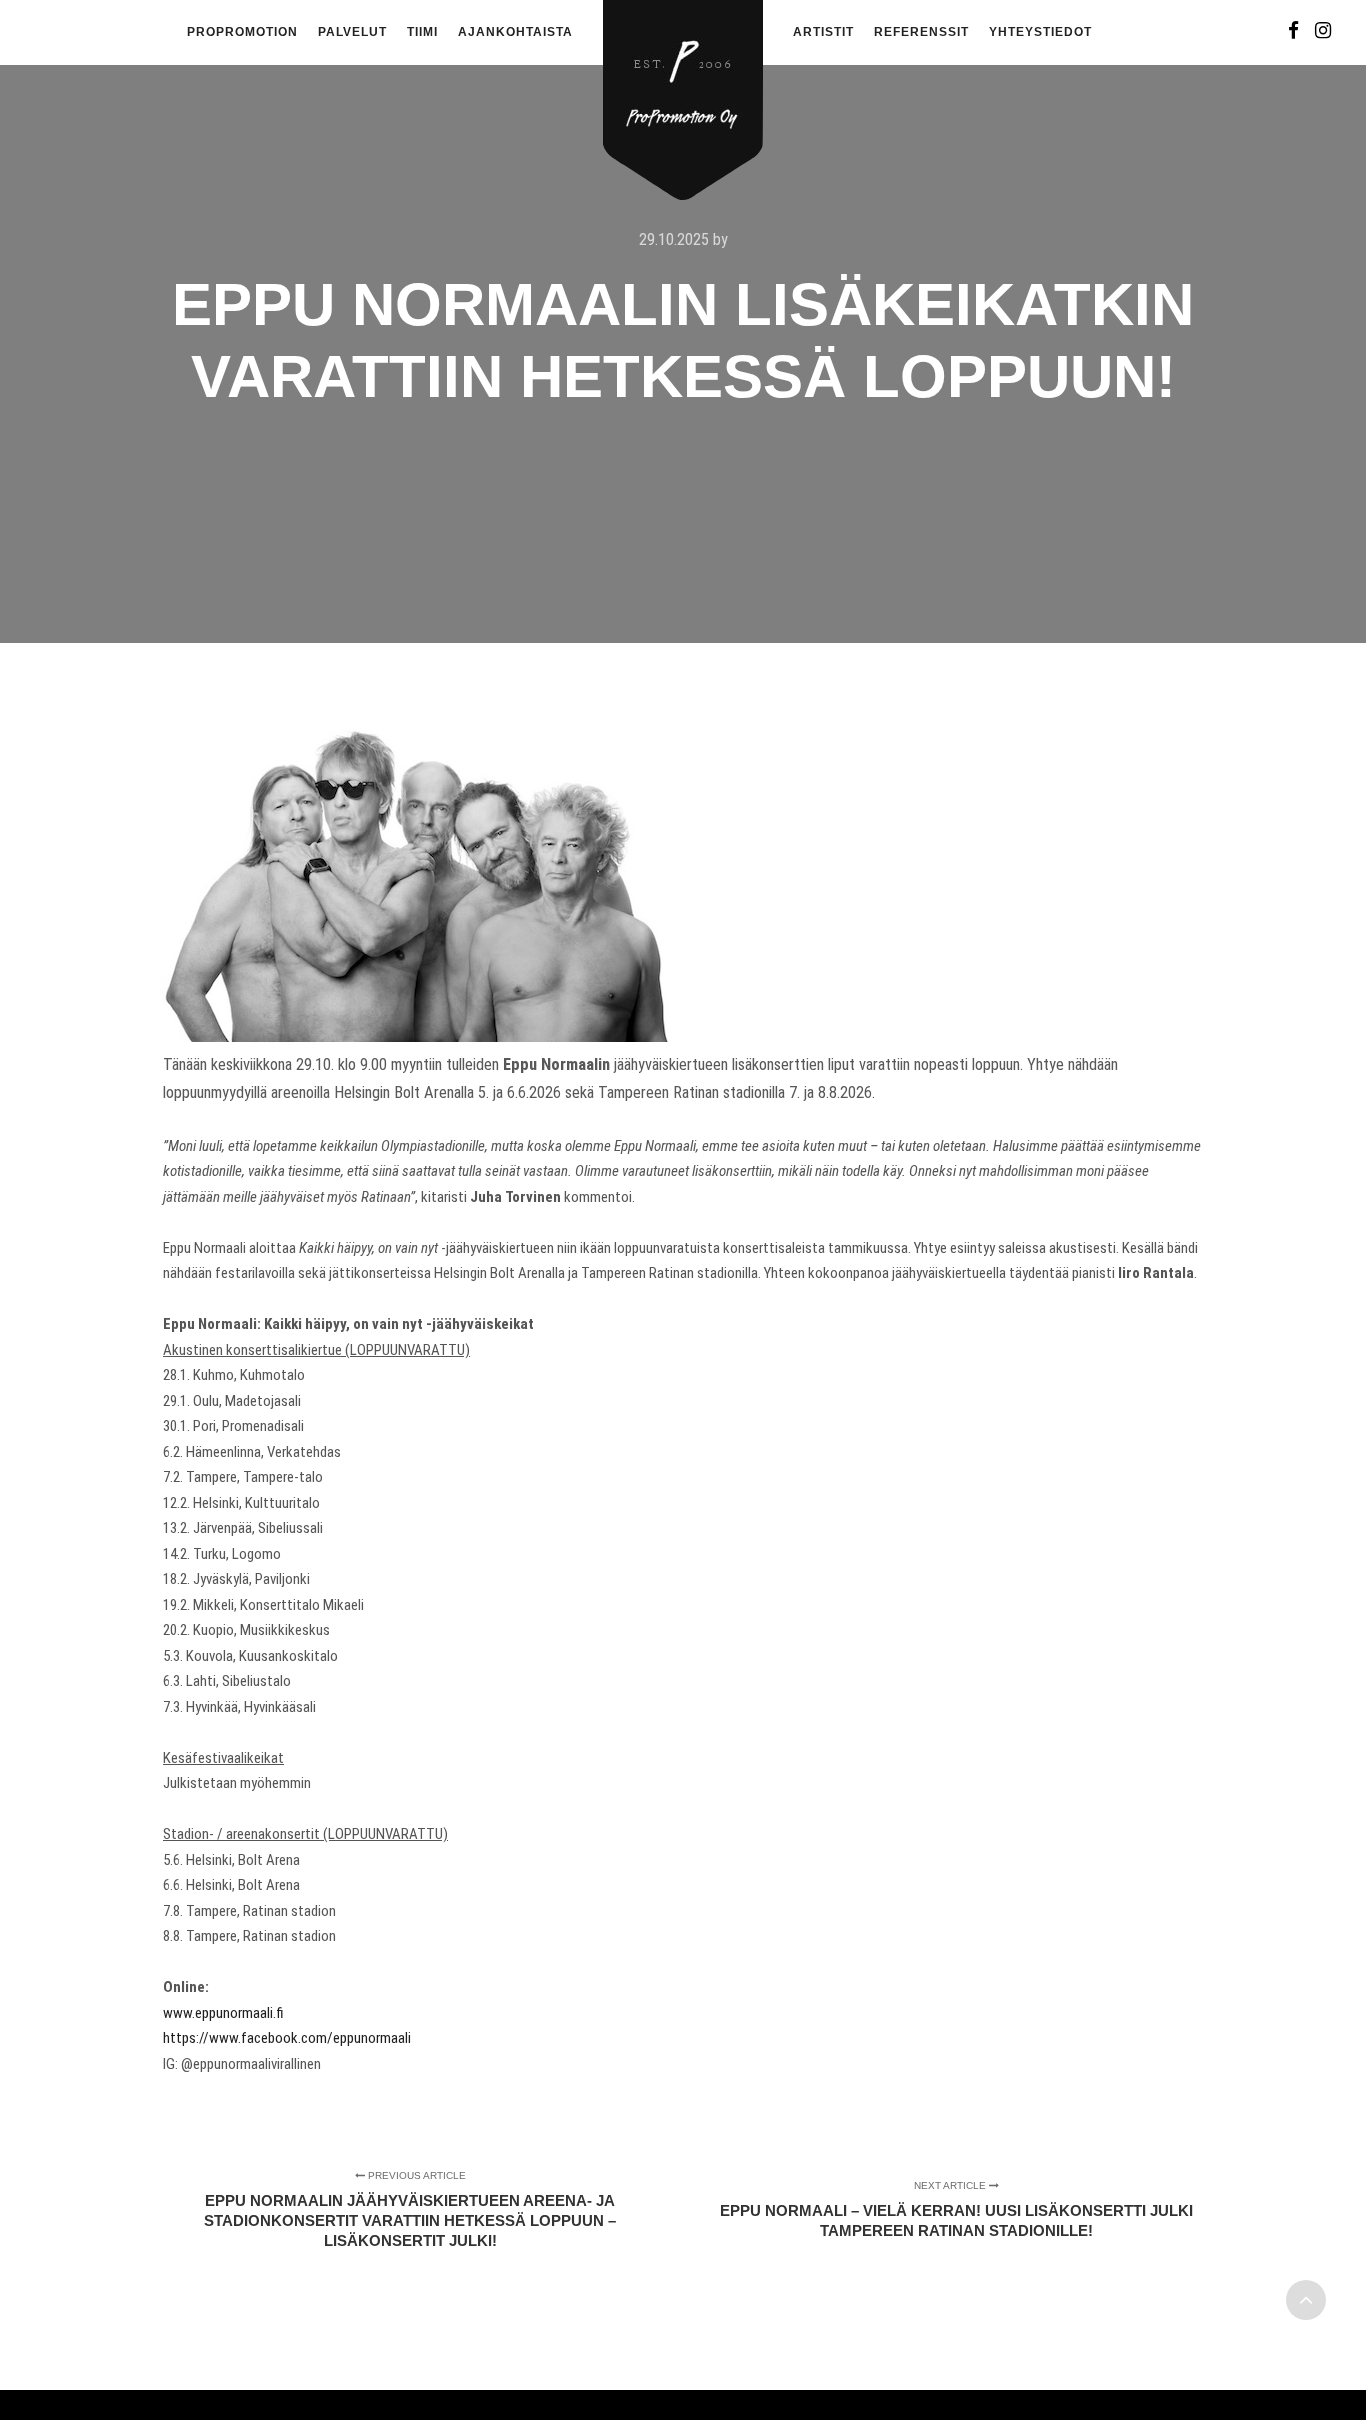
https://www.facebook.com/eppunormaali (287, 2038)
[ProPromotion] (683, 88)
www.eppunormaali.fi (223, 2013)
